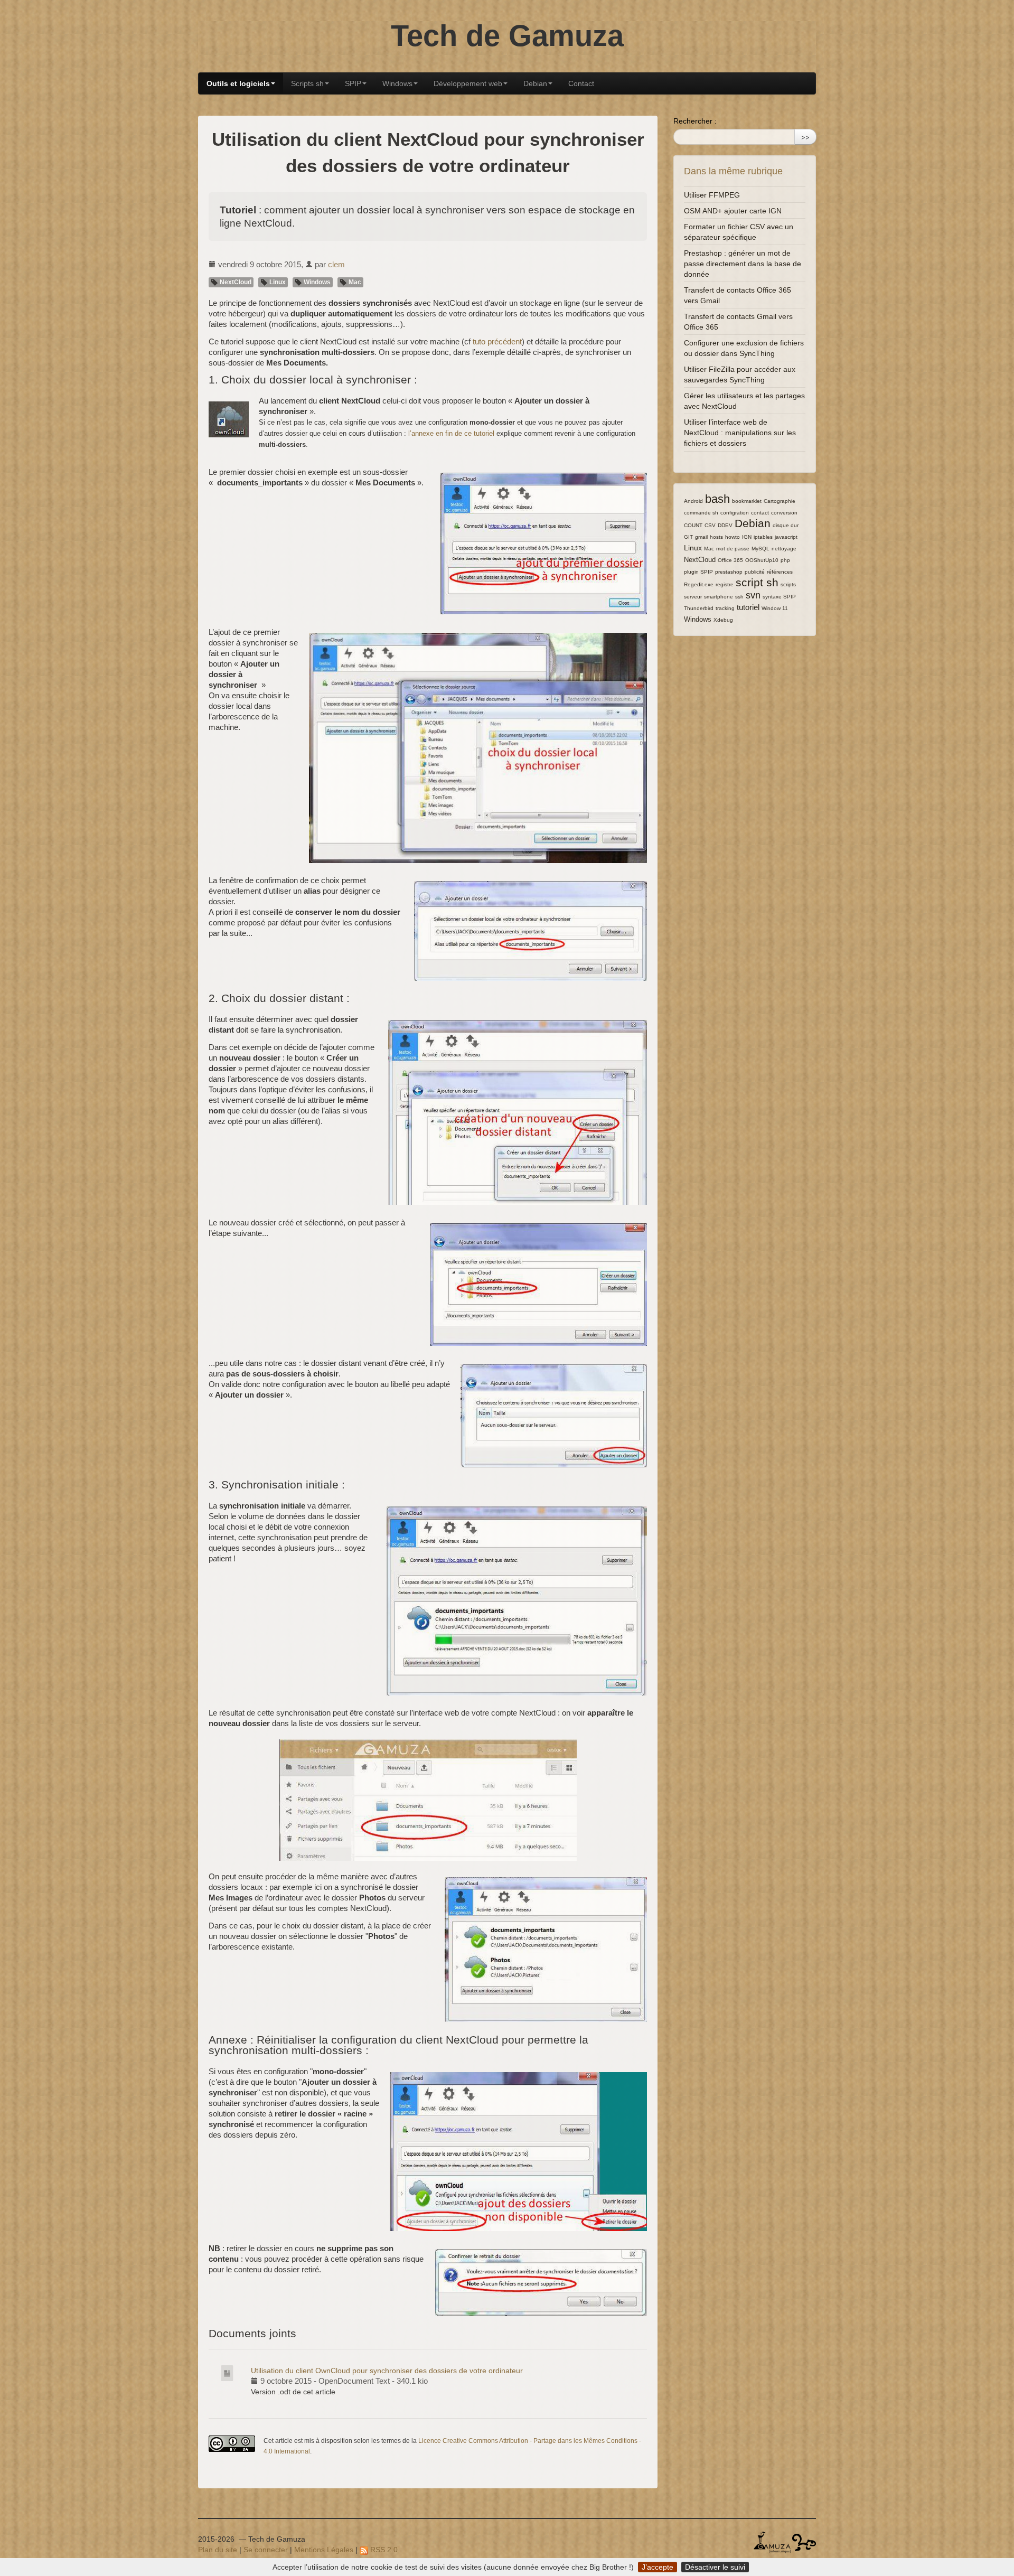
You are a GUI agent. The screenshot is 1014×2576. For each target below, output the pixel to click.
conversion (784, 513)
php (785, 560)
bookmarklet (747, 501)
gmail (701, 537)
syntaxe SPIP (779, 597)
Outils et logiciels (238, 83)
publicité (755, 572)
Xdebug (723, 620)
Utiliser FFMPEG (712, 195)
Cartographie (780, 501)
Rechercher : (695, 121)
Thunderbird (699, 608)
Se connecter (266, 2550)
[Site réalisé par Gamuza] (772, 2542)
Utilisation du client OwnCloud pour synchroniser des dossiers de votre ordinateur (387, 2371)
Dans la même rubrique (733, 171)
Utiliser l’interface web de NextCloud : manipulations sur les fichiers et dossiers (740, 433)
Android (693, 501)
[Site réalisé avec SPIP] (804, 2542)
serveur (693, 597)
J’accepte (658, 2567)
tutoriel (748, 607)
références (780, 572)
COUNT (693, 525)
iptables (763, 537)
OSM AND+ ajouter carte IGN (733, 211)
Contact (581, 83)
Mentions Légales (324, 2550)
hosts (716, 537)
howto (733, 537)
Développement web (468, 83)
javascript (786, 537)
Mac (354, 282)
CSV (710, 525)
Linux (277, 282)
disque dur (786, 525)
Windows (397, 83)
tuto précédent (497, 341)
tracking (725, 608)
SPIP (353, 83)
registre (725, 584)
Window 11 (775, 608)
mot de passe (733, 549)
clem (336, 264)
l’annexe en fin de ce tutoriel (451, 433)
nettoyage (784, 549)
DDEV (725, 525)
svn (753, 595)
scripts (788, 584)
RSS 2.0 (383, 2550)
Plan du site (218, 2550)
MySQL (760, 549)
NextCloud (235, 282)
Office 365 (730, 560)
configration (735, 513)
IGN (747, 537)
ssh (739, 597)
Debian (535, 83)
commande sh (701, 513)
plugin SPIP (698, 572)
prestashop (729, 572)
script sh (757, 582)
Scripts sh (307, 83)
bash (717, 499)
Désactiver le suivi (715, 2567)
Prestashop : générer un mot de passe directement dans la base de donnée (743, 264)
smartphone (719, 597)
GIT (688, 537)
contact (760, 513)
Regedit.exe (699, 584)
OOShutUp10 (762, 560)
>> (805, 137)
